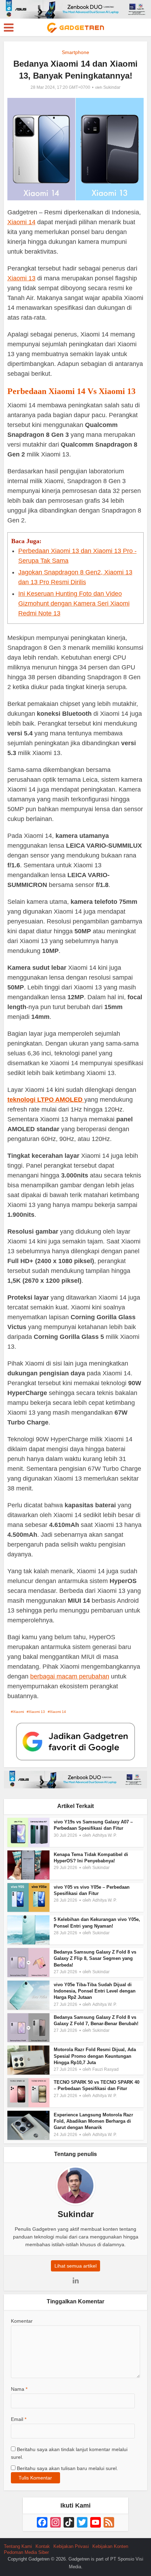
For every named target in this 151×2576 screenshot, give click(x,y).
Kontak (43, 2546)
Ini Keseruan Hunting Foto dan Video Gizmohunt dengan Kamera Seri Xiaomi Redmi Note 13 (74, 603)
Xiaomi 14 (21, 222)
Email (19, 2419)
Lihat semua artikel (75, 2266)
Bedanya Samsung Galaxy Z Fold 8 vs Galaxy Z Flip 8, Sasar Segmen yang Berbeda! (95, 1958)
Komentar (22, 2321)
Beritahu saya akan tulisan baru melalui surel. (67, 2468)
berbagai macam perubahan (70, 1676)
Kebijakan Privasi (71, 2546)
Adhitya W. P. (104, 1835)
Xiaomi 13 (21, 278)
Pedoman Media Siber (26, 2552)
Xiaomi (18, 1712)
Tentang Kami (18, 2546)
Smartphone (75, 52)
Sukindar (112, 87)
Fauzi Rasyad (106, 2069)
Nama (19, 2389)
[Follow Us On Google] (75, 1741)
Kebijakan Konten (110, 2546)
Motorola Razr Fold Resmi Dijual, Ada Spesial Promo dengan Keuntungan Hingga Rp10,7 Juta (95, 2056)
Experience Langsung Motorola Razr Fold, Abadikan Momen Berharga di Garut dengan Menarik (93, 2121)
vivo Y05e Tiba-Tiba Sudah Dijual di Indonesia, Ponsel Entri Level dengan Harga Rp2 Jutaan (95, 1991)
